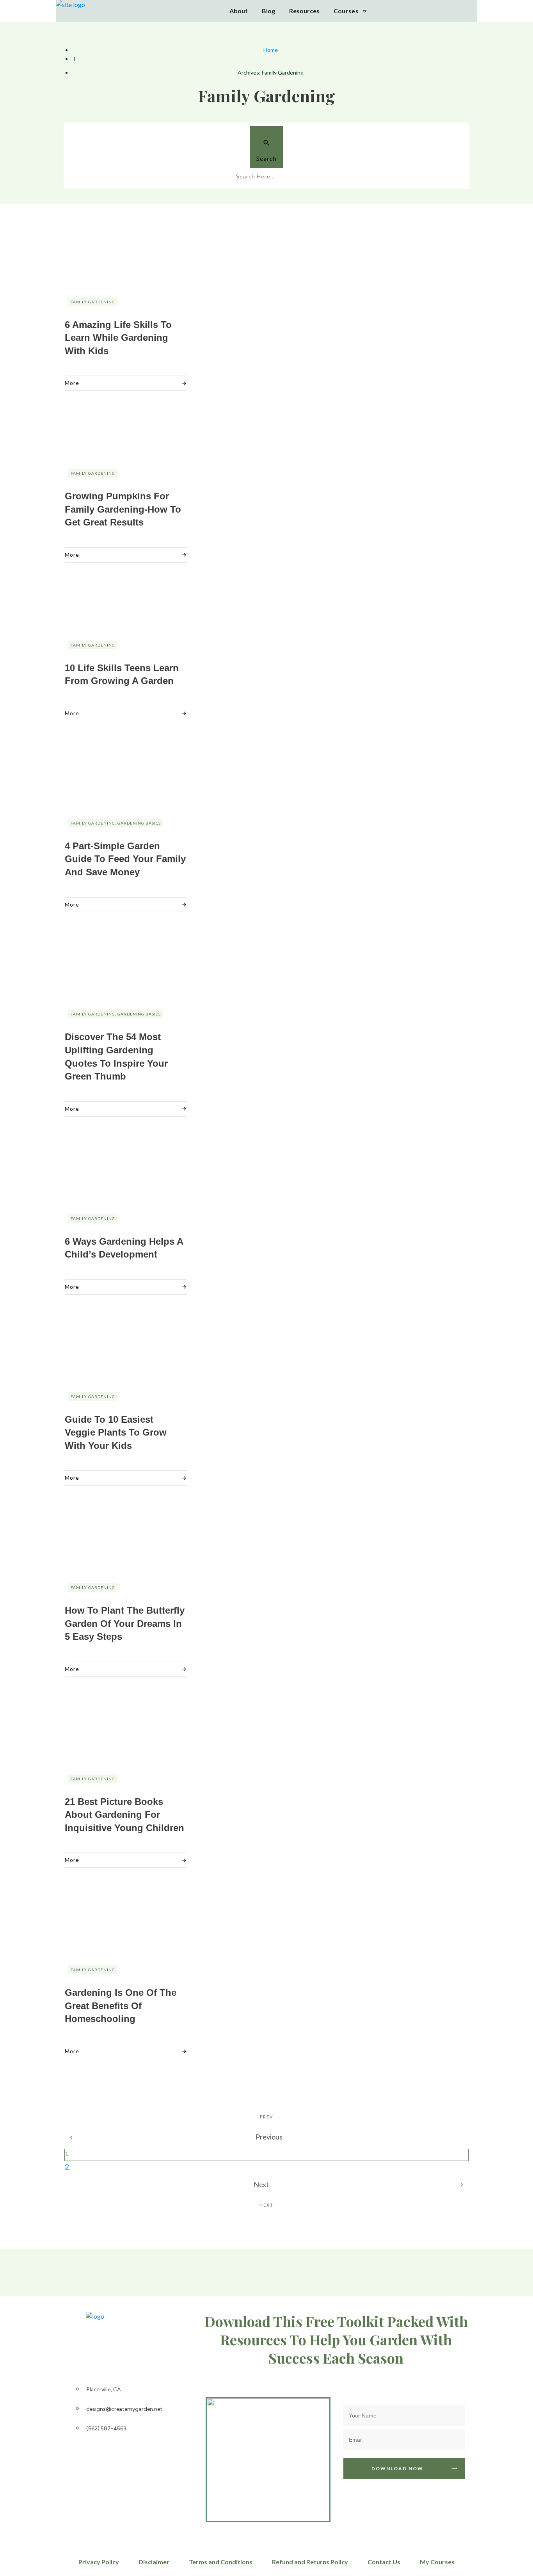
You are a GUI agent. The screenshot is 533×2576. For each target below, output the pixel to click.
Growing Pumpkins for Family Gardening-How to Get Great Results (123, 509)
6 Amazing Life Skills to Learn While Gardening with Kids (118, 338)
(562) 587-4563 (106, 2429)
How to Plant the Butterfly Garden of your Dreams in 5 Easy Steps (125, 1623)
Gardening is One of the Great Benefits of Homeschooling (121, 2006)
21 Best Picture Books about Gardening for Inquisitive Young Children (124, 1815)
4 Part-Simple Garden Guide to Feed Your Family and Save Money (125, 859)
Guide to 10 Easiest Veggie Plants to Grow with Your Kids (116, 1432)
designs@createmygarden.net (124, 2409)
